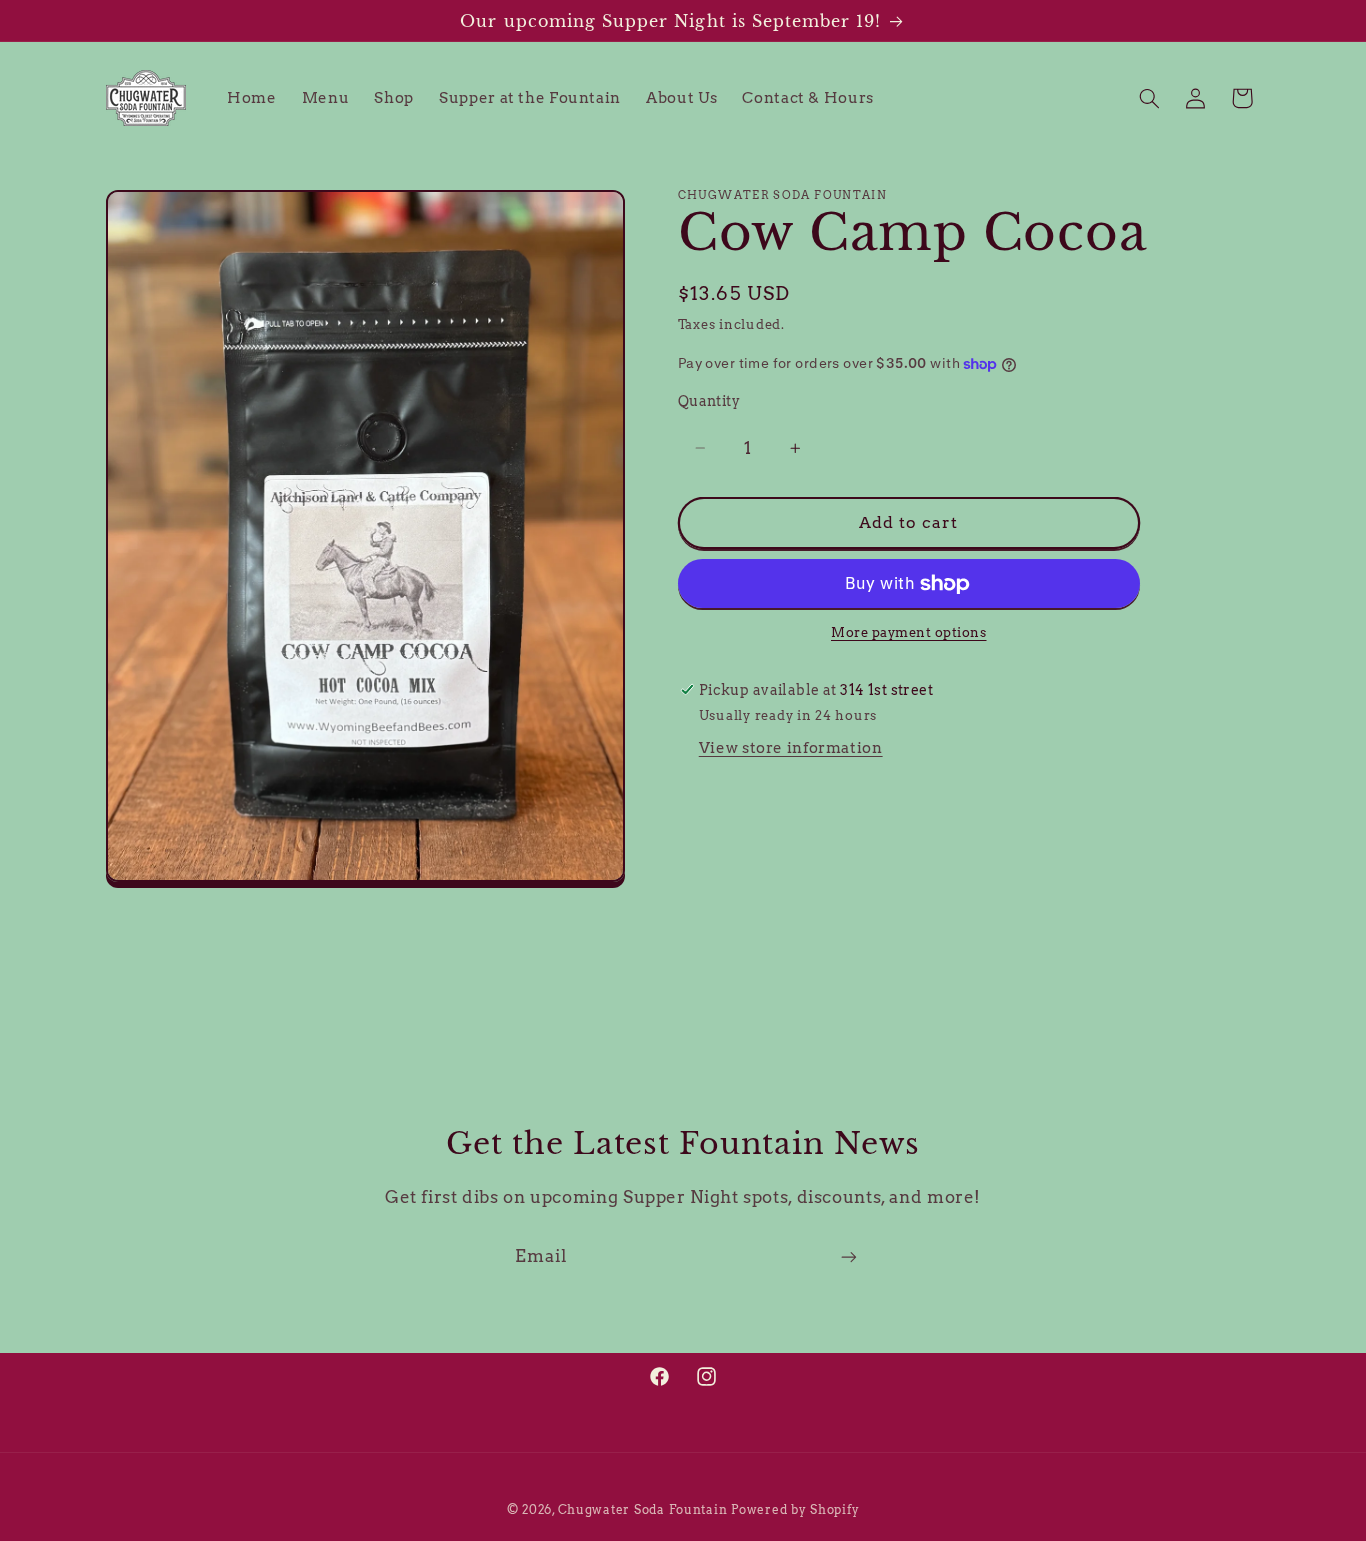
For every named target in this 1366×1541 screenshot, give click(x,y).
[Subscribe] (849, 1257)
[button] (1149, 98)
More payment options (909, 633)
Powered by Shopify (795, 1510)
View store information (791, 749)
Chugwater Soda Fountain (643, 1510)
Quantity (709, 402)
